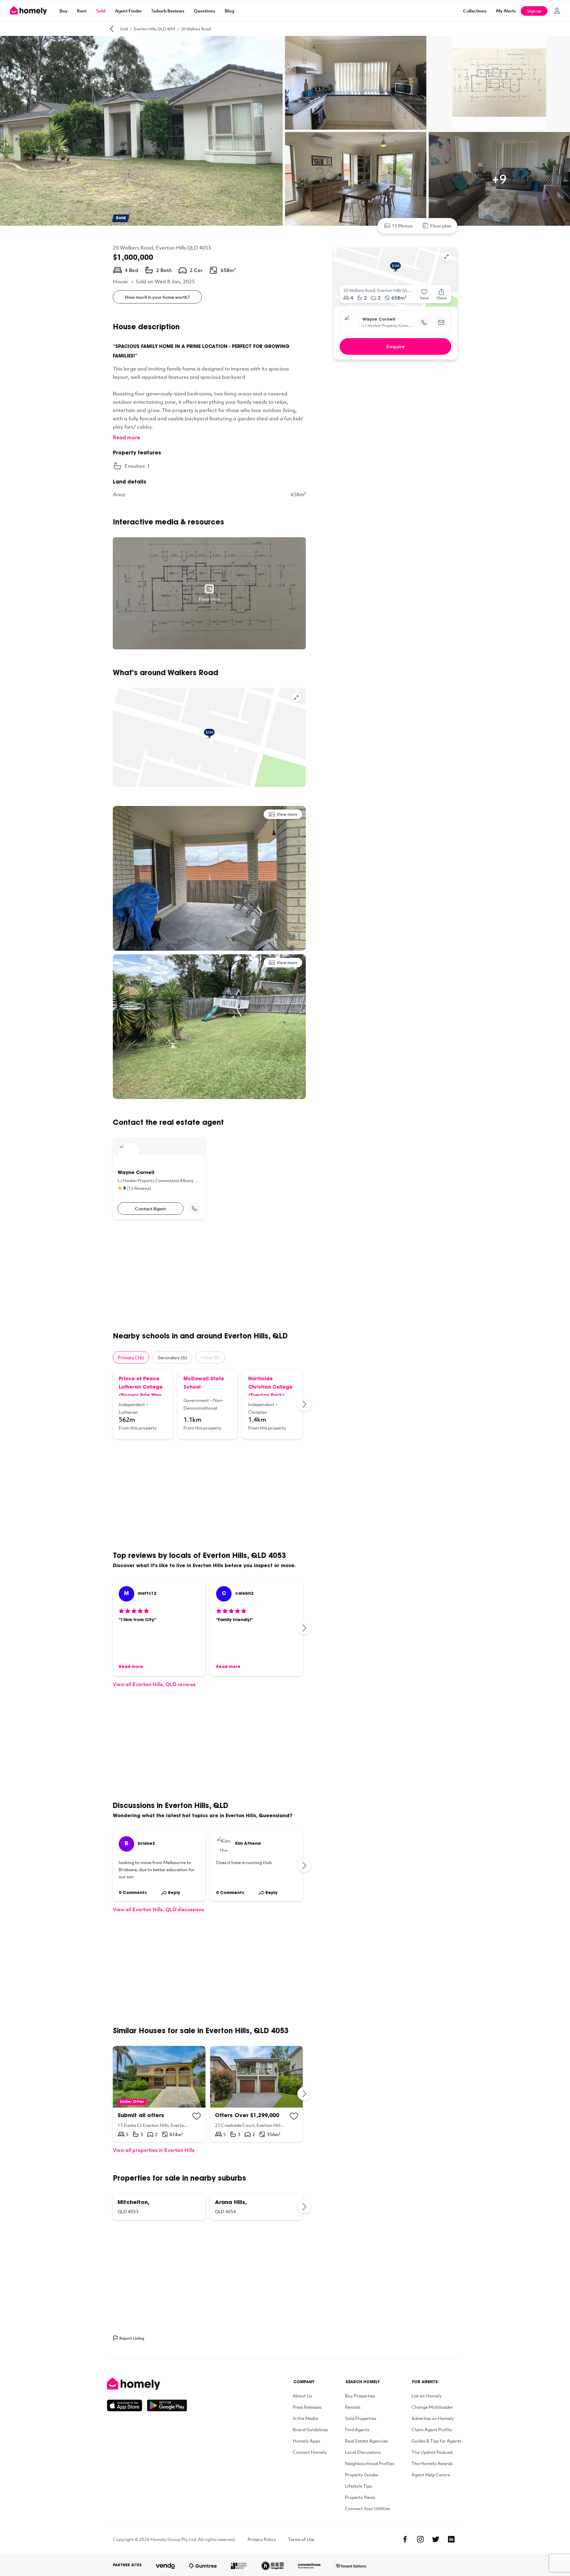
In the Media (305, 2418)
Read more (126, 437)
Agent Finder (128, 11)
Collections (475, 11)
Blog (229, 11)
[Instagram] (420, 2539)
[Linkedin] (451, 2539)
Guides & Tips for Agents (436, 2441)
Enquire (396, 346)
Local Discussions (363, 2452)
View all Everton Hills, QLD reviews (154, 1684)
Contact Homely (310, 2452)
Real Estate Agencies (366, 2441)
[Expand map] (296, 697)
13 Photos (402, 226)
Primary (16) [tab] (131, 1357)
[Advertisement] (209, 1276)
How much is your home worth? (157, 297)
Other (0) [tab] (210, 1357)
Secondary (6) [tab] (172, 1357)
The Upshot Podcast (432, 2452)
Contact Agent (151, 1209)
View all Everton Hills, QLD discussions (159, 1909)
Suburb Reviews (168, 11)
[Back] (112, 29)
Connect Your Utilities (368, 2508)
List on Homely (427, 2396)
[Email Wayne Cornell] (441, 322)
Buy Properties (360, 2396)
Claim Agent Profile (432, 2429)
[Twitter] (436, 2539)
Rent (82, 11)
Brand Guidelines (310, 2429)
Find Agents (357, 2429)
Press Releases (307, 2407)
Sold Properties (361, 2418)
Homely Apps (306, 2441)
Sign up (534, 11)
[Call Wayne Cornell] (194, 1209)
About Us (302, 2396)
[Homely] (147, 2384)
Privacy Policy (262, 2539)
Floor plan (441, 226)
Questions (205, 11)
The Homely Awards (432, 2463)
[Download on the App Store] (127, 2405)
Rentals (353, 2407)
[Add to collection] (197, 2116)
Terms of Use (301, 2539)
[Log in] (557, 11)
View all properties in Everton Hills (154, 2150)
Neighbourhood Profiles (370, 2463)
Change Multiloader (432, 2407)
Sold (101, 11)
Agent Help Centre (431, 2475)
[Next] (305, 1404)
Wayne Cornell (379, 320)
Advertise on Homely (433, 2418)
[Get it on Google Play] (167, 2405)
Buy (63, 11)
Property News (360, 2497)
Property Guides (361, 2475)
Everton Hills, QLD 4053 (155, 29)
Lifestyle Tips (358, 2486)
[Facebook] (405, 2539)
